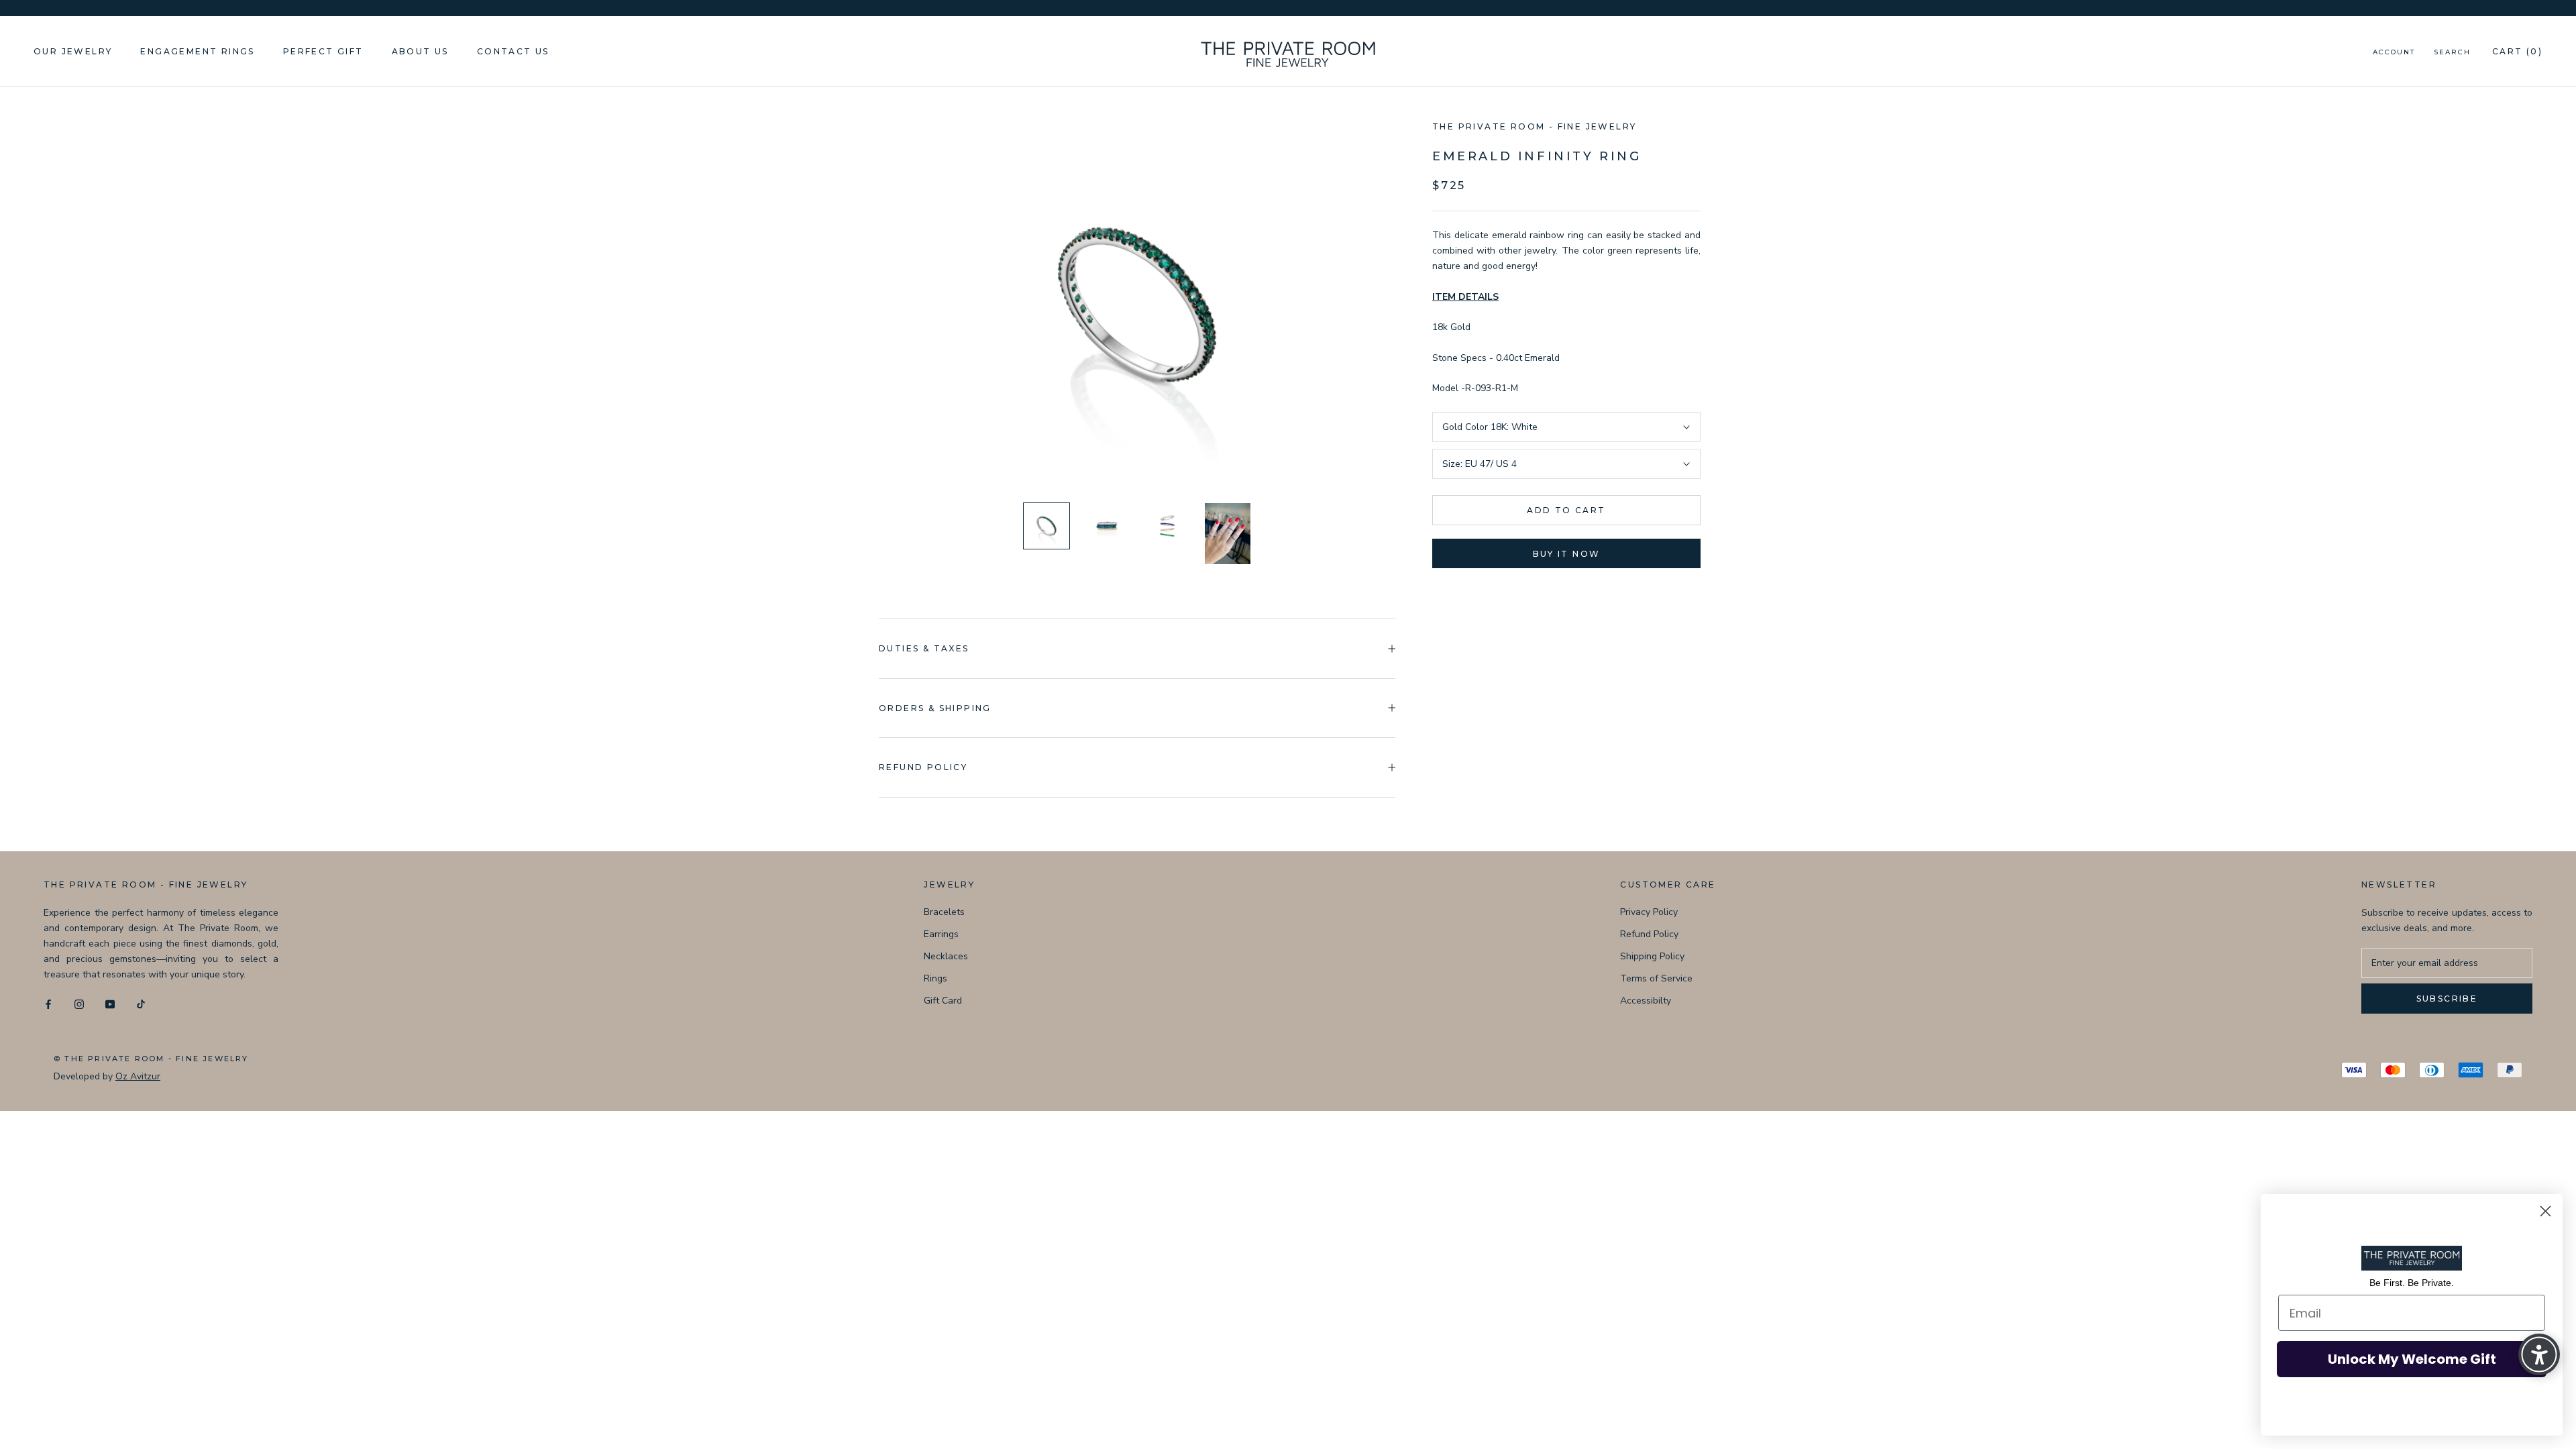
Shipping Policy (1652, 956)
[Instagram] (79, 1003)
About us (420, 51)
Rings (935, 978)
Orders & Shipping (935, 708)
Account (2394, 52)
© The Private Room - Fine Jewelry (151, 1059)
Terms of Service (1656, 978)
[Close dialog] (2545, 1211)
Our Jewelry (73, 51)
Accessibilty (1646, 1001)
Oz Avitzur (138, 1076)
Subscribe (2447, 999)
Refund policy (923, 767)
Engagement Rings (197, 51)
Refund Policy (1649, 934)
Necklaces (946, 956)
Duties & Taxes (924, 648)
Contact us (513, 51)
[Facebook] (48, 1003)
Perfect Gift (323, 51)
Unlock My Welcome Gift (2412, 1359)
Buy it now (1567, 554)
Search (2452, 52)
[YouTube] (110, 1003)
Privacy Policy (1649, 912)
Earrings (941, 934)
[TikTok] (141, 1003)
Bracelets (944, 912)
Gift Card (943, 1001)
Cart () (2517, 51)
